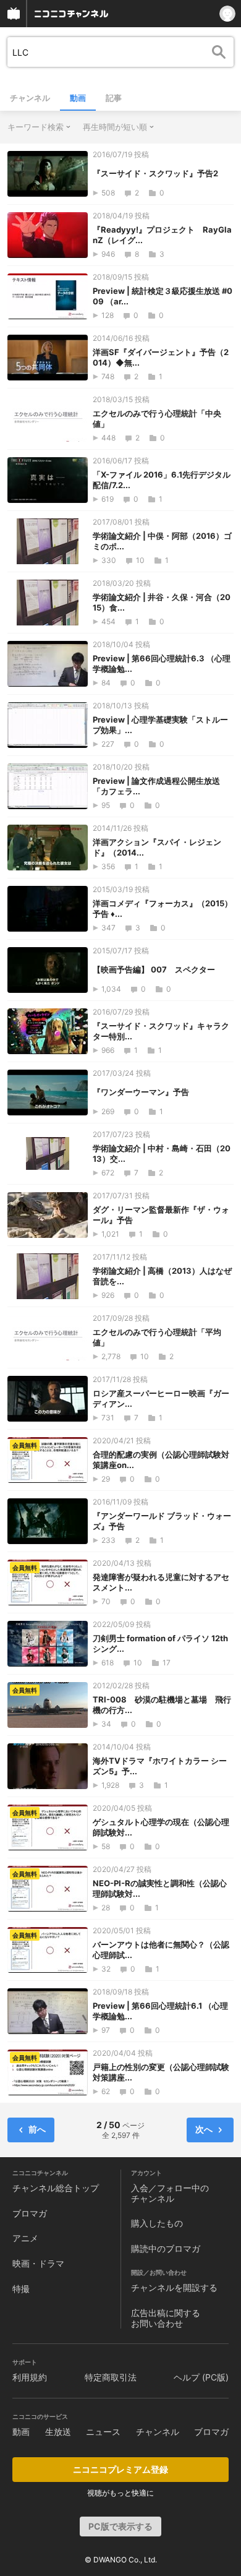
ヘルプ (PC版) (201, 2377)
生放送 (58, 2432)
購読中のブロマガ (166, 2248)
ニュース (103, 2432)
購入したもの (157, 2223)
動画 (78, 98)
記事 (114, 98)
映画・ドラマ (38, 2263)
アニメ (25, 2238)
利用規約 (30, 2377)
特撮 (21, 2289)
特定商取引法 (111, 2377)
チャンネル (30, 98)
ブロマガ (30, 2213)
